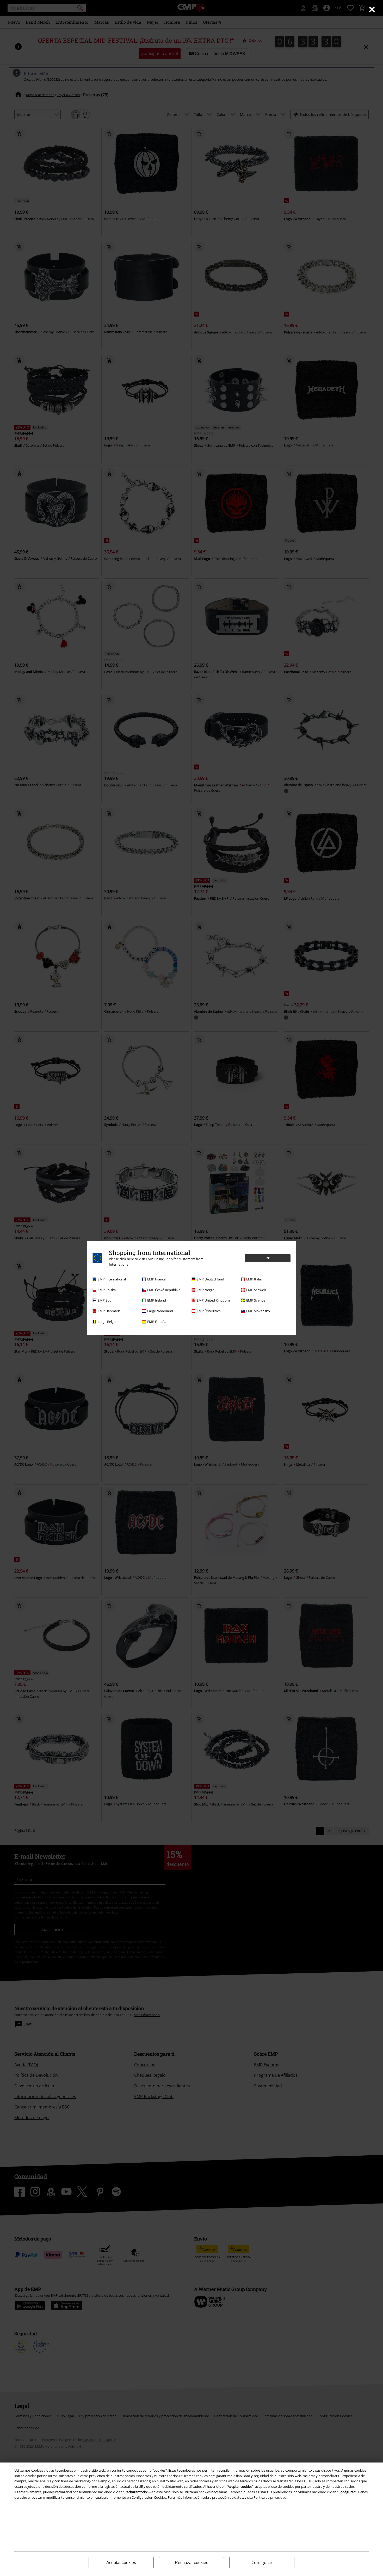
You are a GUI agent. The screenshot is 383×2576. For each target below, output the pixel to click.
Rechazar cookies (191, 2563)
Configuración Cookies (149, 2497)
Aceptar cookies (121, 2563)
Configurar (262, 2562)
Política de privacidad (270, 2497)
